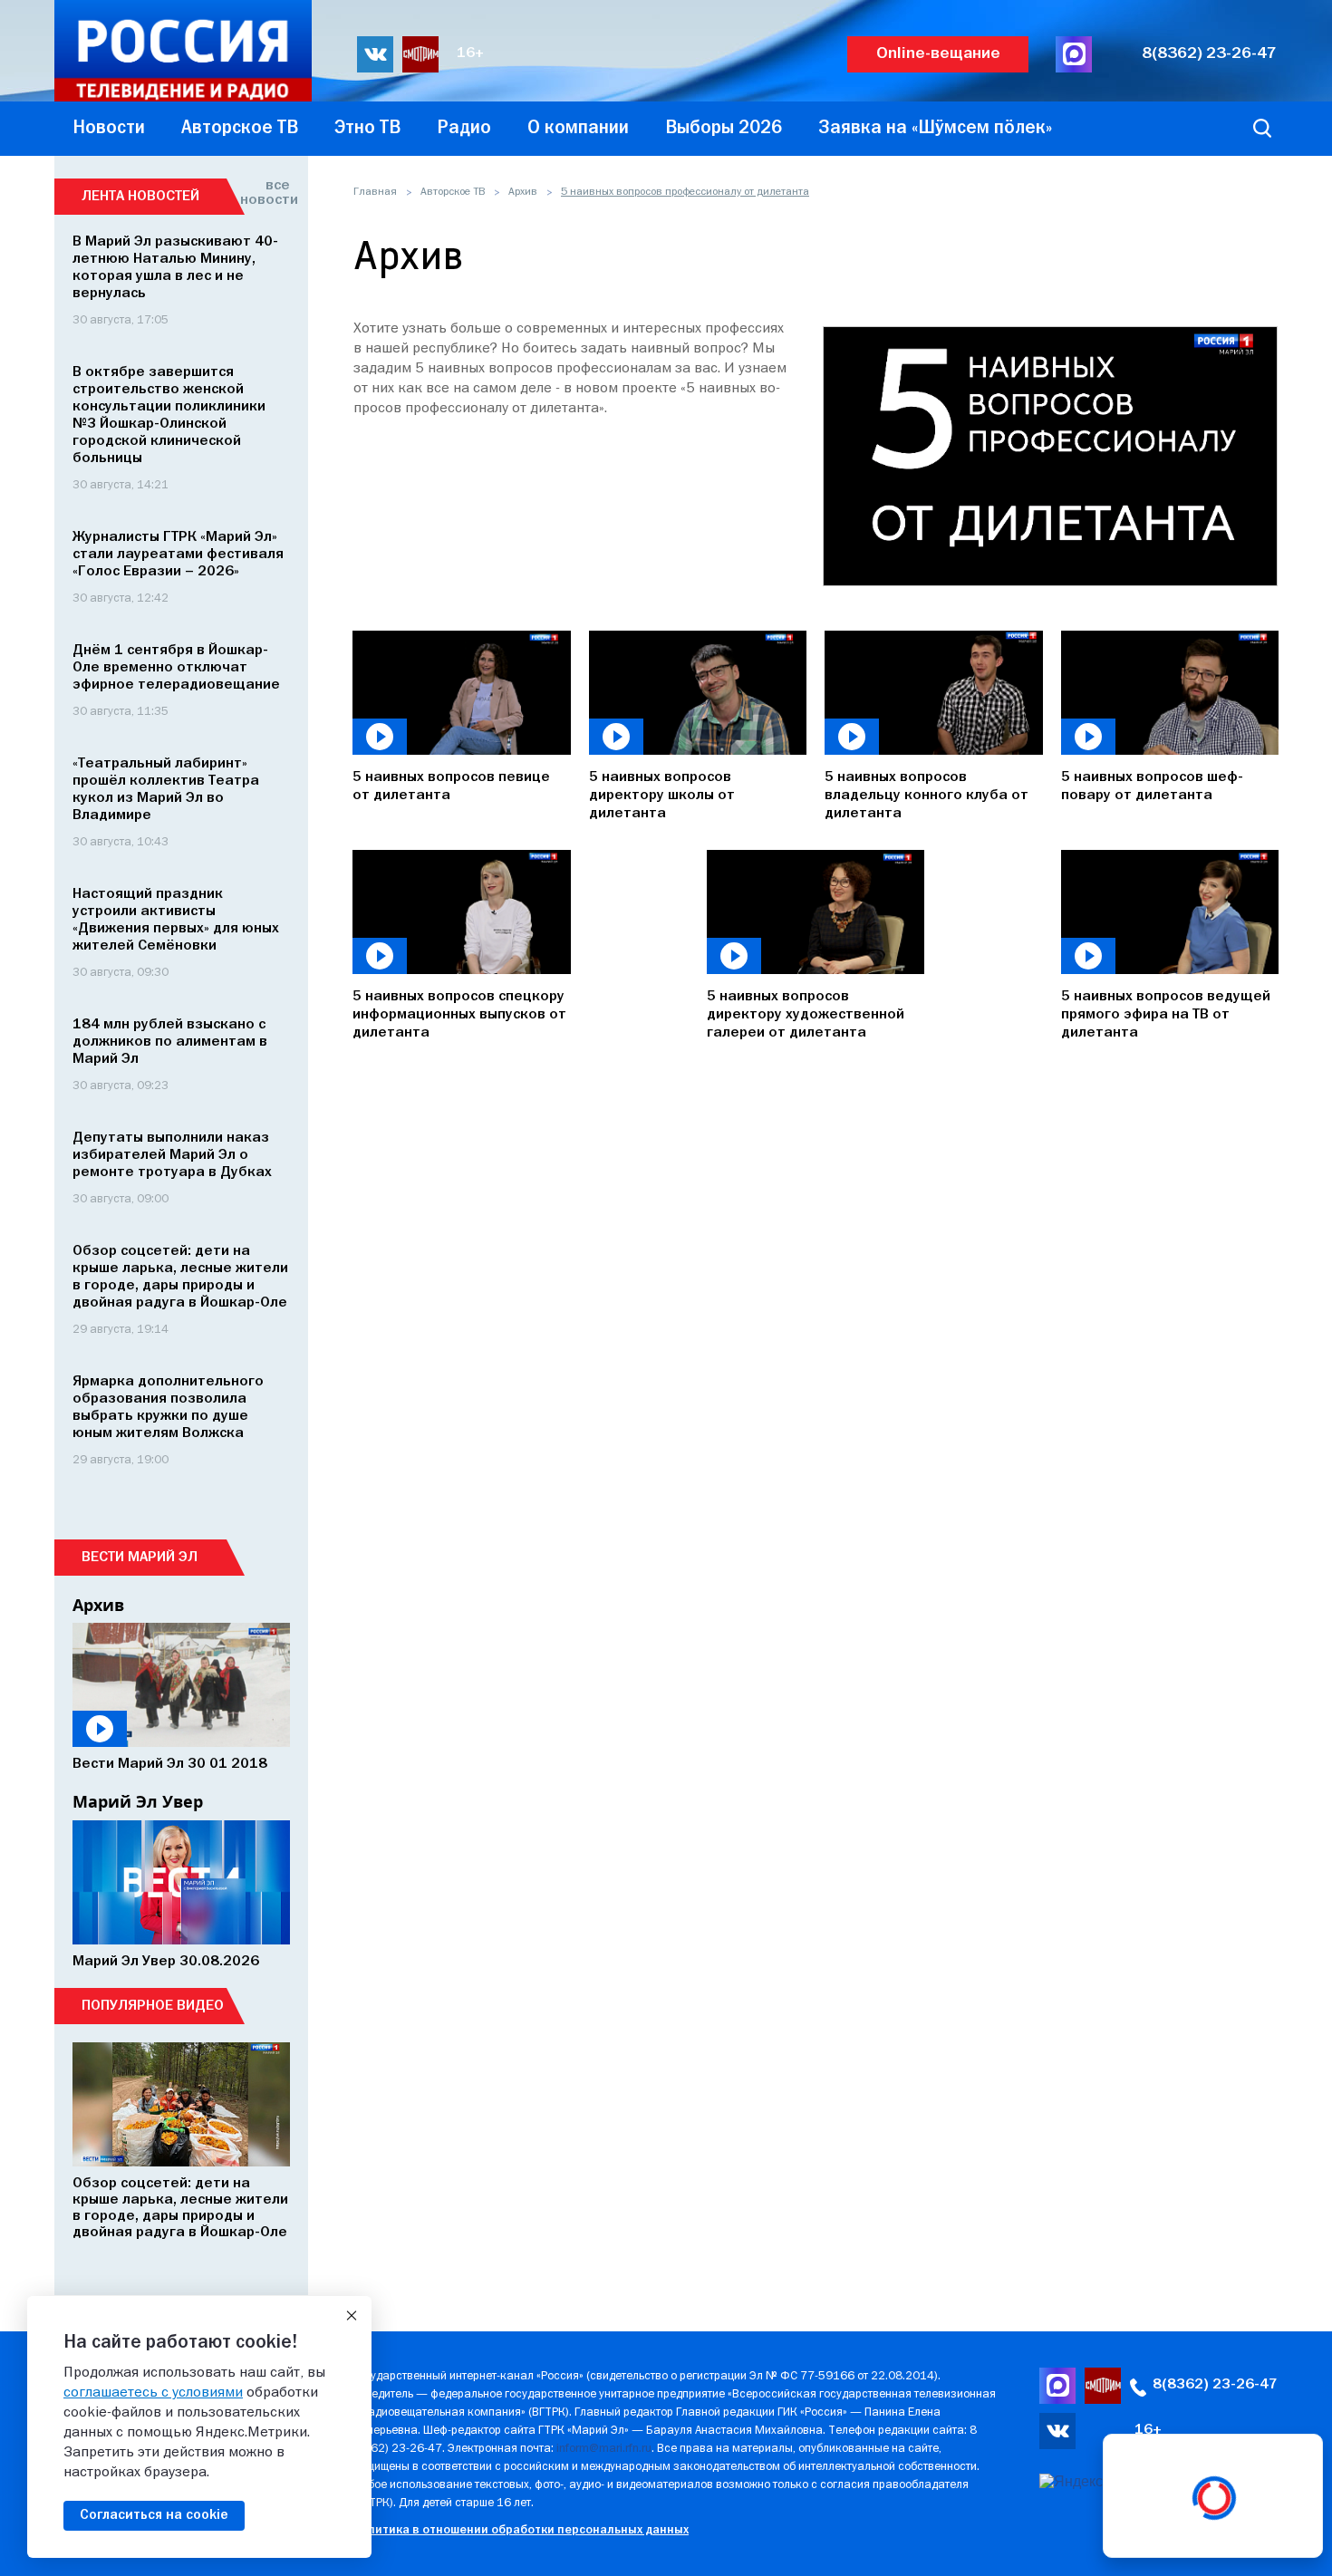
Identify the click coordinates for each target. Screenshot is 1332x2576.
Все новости (265, 193)
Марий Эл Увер (138, 1801)
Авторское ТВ (453, 192)
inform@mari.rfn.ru (604, 2449)
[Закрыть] (352, 2316)
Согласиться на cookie (154, 2515)
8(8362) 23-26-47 (1209, 54)
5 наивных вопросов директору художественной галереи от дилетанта (806, 1015)
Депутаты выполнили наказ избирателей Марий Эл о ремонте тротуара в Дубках (172, 1155)
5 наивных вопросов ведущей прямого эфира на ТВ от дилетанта (1166, 1015)
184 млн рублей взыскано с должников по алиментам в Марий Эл (170, 1042)
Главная (375, 192)
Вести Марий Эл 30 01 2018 (170, 1764)
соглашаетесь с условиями (153, 2393)
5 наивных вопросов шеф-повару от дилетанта (1152, 786)
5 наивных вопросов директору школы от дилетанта (662, 796)
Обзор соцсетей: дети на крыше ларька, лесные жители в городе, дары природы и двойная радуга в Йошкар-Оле (180, 2208)
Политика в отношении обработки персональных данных (521, 2530)
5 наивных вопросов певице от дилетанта (451, 786)
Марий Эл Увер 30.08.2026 (166, 1962)
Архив (523, 192)
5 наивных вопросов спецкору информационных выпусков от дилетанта (459, 1015)
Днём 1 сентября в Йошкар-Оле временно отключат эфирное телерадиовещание (176, 668)
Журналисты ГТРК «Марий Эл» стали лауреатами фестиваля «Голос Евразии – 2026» (178, 555)
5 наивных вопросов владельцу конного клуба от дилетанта (927, 796)
